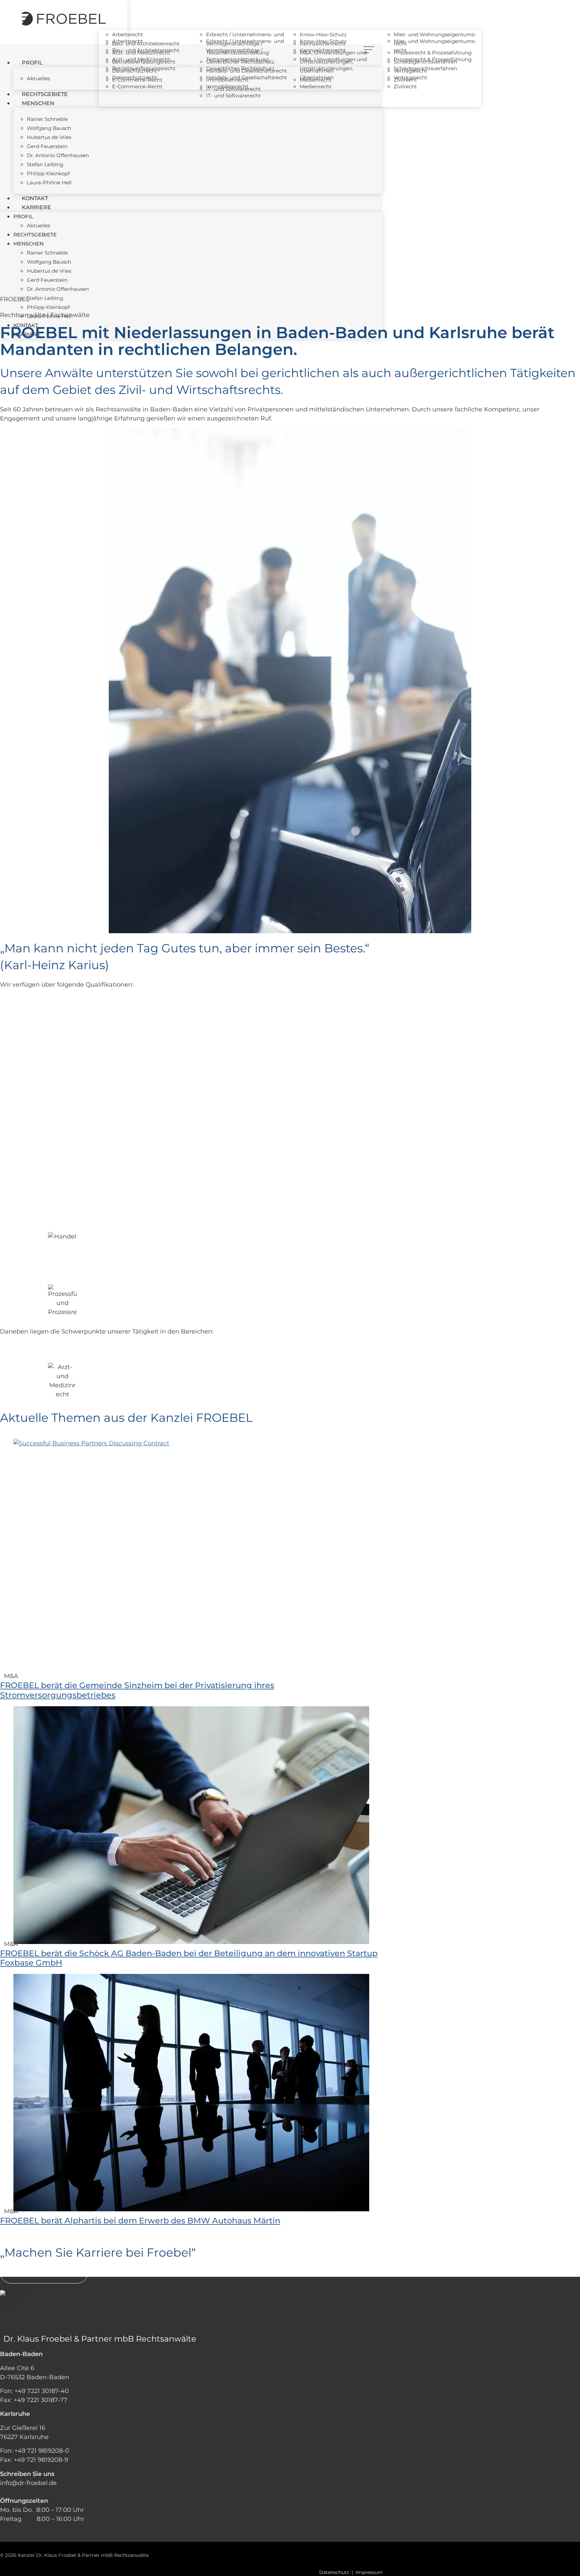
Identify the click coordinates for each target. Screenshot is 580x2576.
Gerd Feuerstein (47, 146)
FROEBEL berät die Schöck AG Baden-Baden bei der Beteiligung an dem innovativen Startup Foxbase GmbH (189, 1958)
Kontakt (35, 198)
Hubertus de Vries (49, 137)
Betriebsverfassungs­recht (144, 62)
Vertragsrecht (410, 71)
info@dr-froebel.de (28, 2483)
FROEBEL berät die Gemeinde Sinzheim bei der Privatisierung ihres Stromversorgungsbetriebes (137, 1690)
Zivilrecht (405, 80)
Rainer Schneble (47, 119)
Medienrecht (316, 80)
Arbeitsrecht (128, 34)
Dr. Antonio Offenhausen (58, 155)
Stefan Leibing (45, 164)
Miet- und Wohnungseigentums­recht (435, 39)
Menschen (38, 103)
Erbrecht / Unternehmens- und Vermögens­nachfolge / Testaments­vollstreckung (245, 43)
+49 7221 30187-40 (42, 2391)
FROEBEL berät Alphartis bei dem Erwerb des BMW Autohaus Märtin (140, 2221)
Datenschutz (334, 2572)
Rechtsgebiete (45, 94)
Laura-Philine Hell (49, 183)
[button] (10, 1302)
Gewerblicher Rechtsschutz (240, 62)
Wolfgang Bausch (49, 128)
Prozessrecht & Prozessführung (433, 53)
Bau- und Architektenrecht (146, 43)
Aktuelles (38, 78)
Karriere (36, 207)
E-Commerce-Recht (137, 80)
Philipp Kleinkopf (48, 173)
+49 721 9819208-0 (42, 2451)
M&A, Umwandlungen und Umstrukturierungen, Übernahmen (333, 62)
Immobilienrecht (227, 80)
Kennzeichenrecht (323, 43)
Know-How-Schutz (323, 34)
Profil (32, 63)
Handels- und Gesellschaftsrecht (247, 71)
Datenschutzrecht (135, 71)
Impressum (369, 2572)
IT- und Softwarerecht (233, 96)
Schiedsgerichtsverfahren (425, 62)
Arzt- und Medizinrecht (141, 53)
